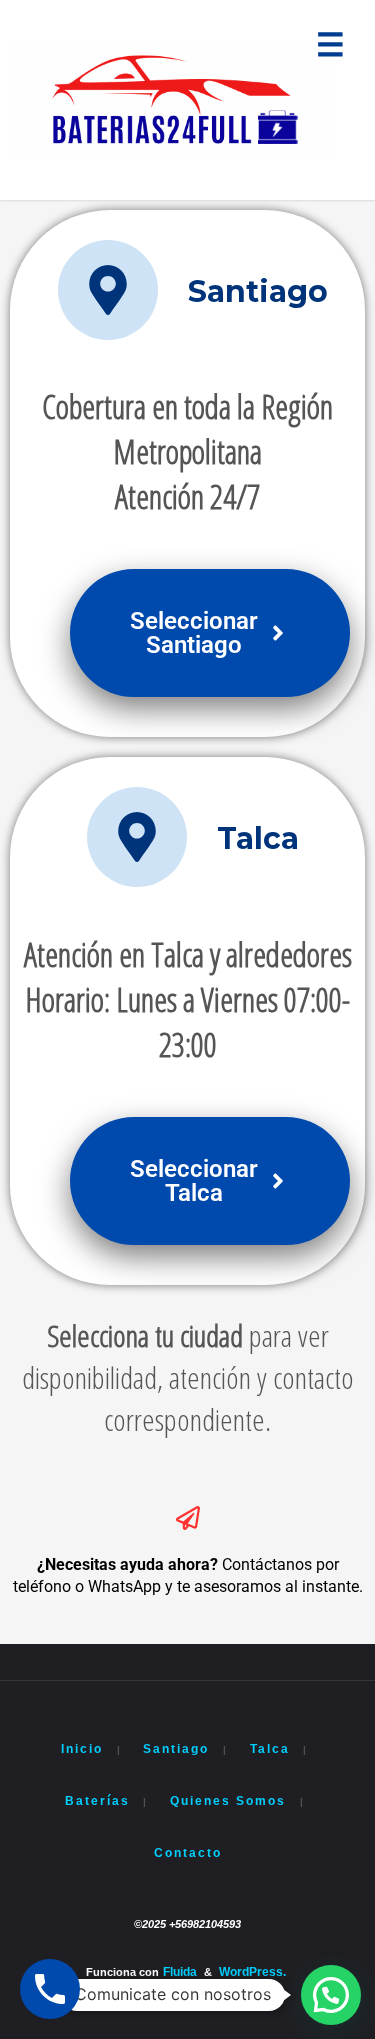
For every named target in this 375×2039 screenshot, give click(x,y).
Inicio (82, 1749)
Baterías (97, 1801)
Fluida (180, 1972)
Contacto (188, 1853)
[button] (331, 1995)
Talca (270, 1749)
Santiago (176, 1749)
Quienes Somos (228, 1801)
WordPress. (252, 1972)
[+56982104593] (172, 100)
